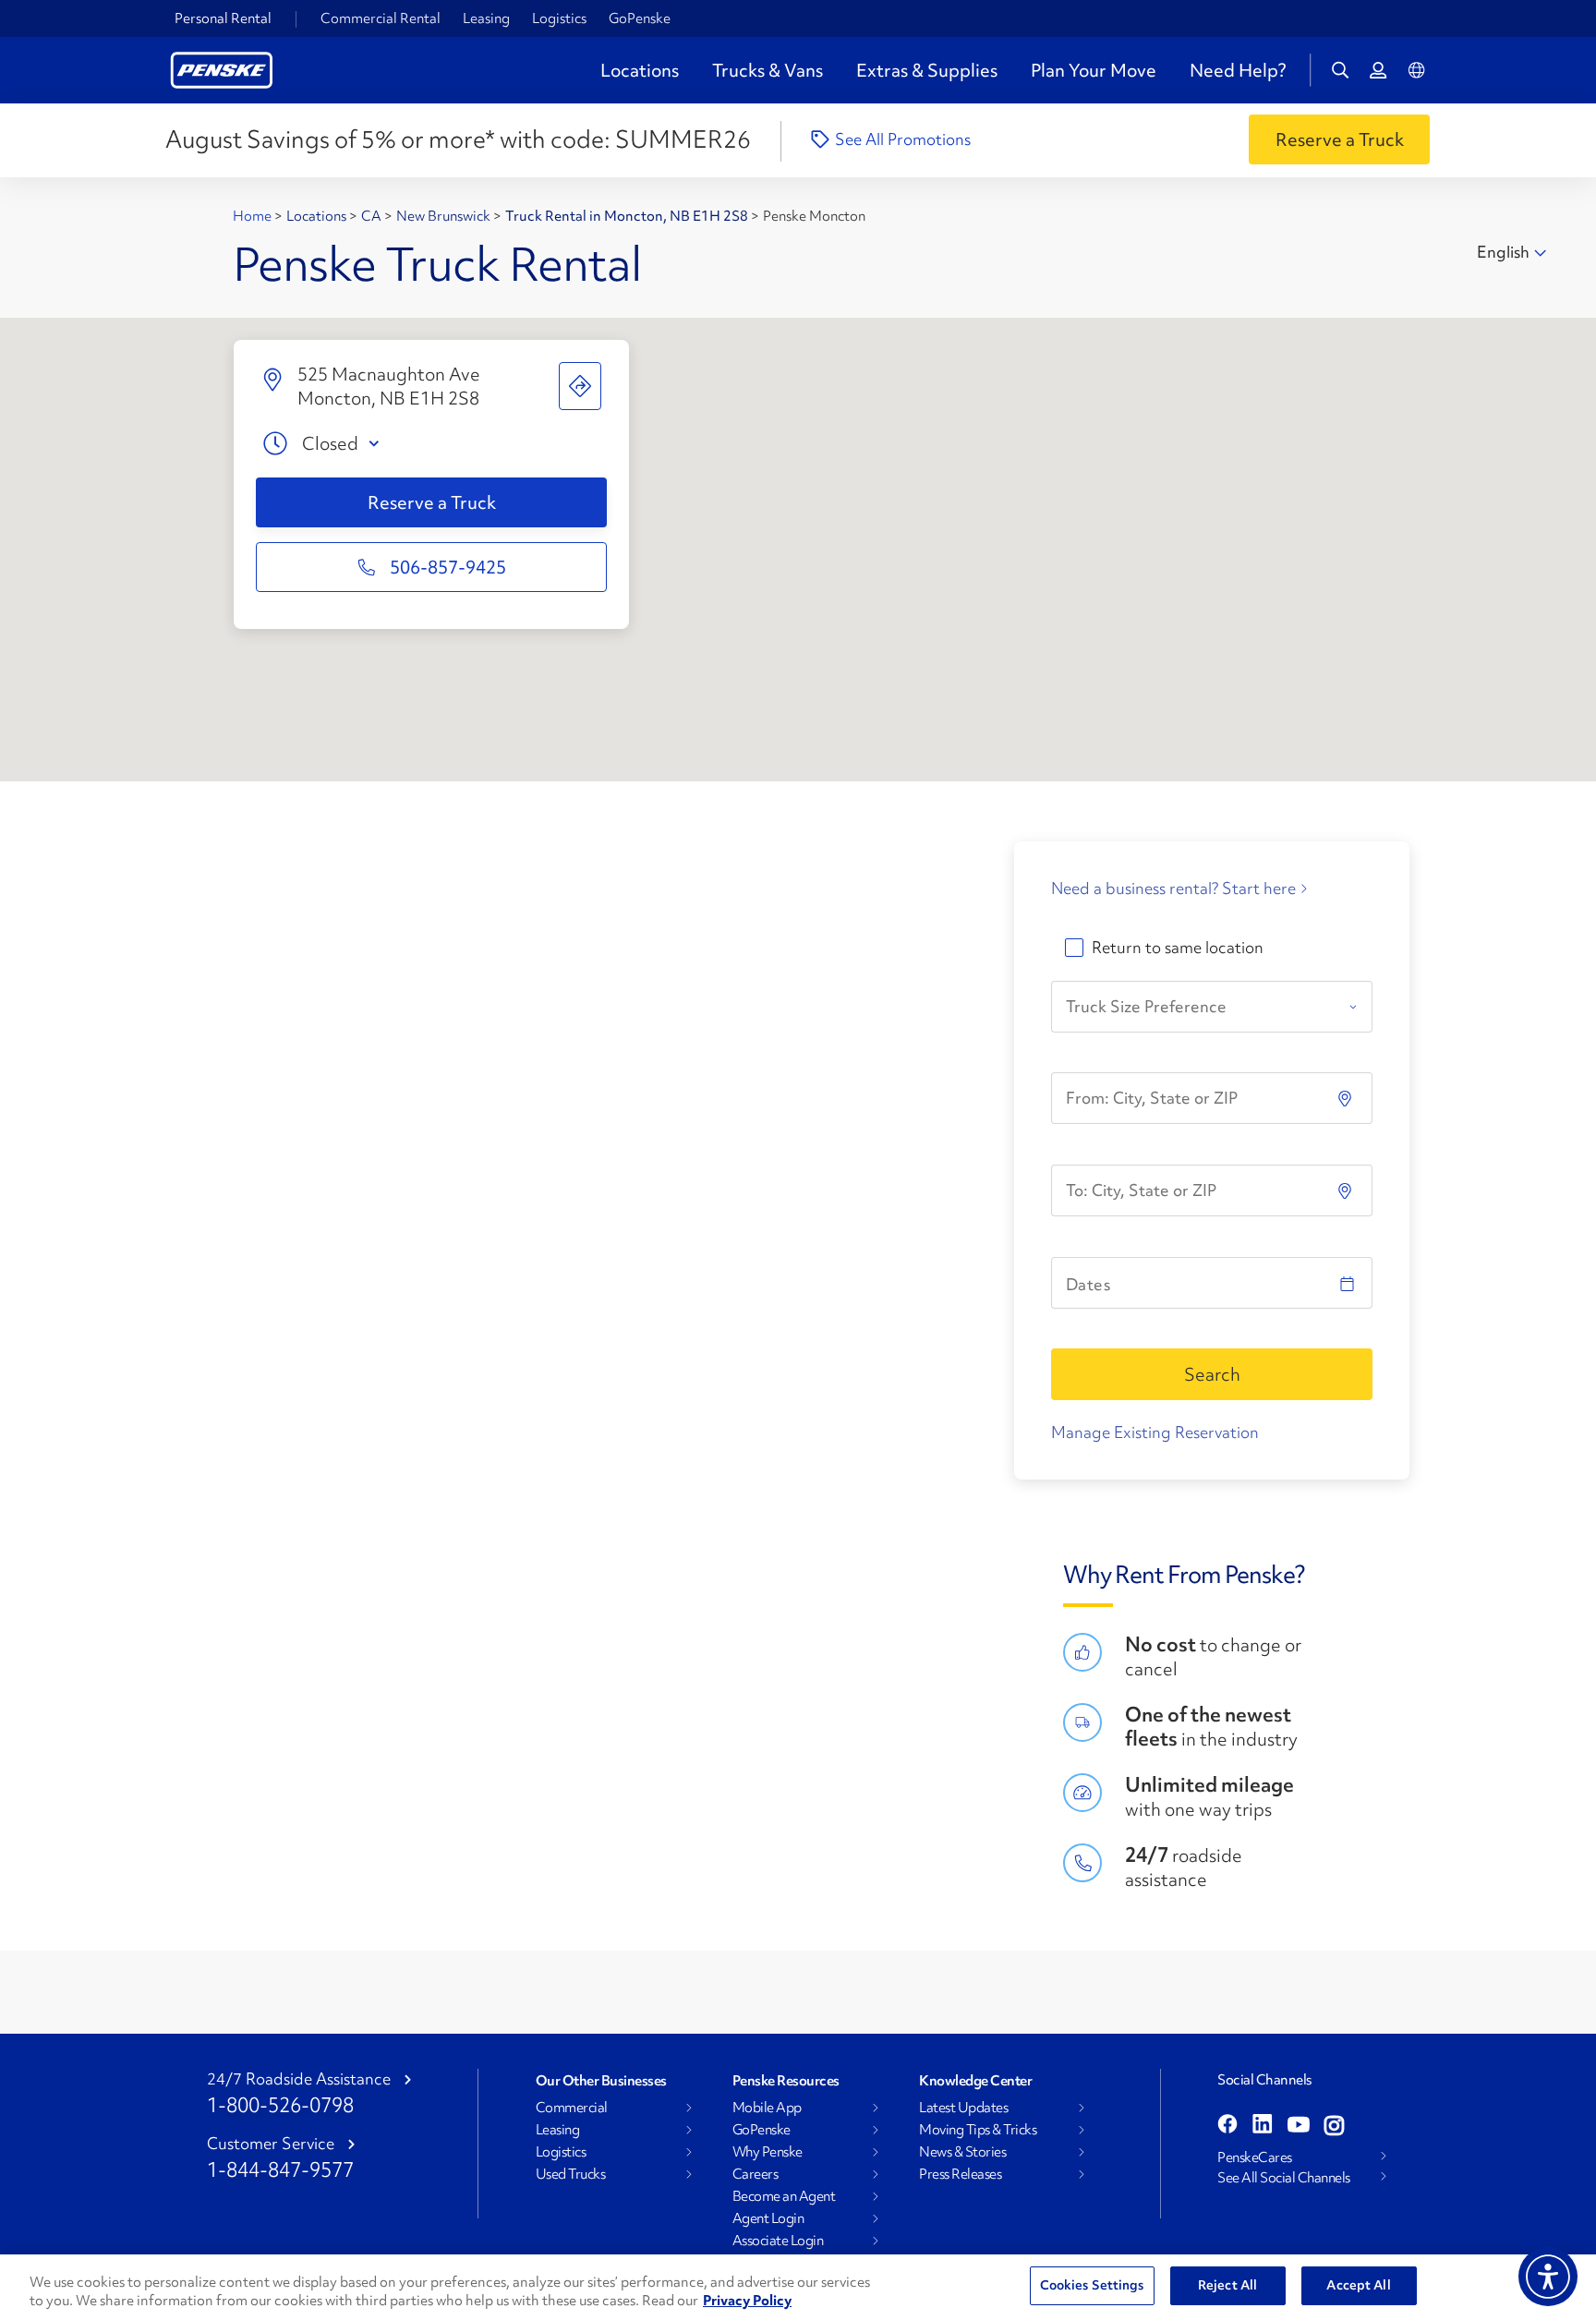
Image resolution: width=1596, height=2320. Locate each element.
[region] (798, 2287)
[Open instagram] (1334, 2126)
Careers (756, 2174)
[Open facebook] (1227, 2126)
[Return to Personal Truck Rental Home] (222, 68)
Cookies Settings (1092, 2285)
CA (373, 216)
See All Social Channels (1284, 2178)
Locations (640, 70)
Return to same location (1178, 948)
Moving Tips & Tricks (978, 2130)
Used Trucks (571, 2174)
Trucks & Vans (768, 70)
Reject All (1227, 2285)
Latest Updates (963, 2108)
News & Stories (962, 2152)
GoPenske (640, 18)
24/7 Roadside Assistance (299, 2079)
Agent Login (768, 2218)
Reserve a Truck (432, 502)
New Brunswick (445, 216)
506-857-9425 (448, 567)
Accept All (1358, 2285)
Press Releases (960, 2174)
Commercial (572, 2108)
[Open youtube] (1299, 2126)
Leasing (486, 18)
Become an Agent (784, 2196)
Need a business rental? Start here (1173, 888)
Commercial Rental (381, 18)
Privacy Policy (747, 2301)
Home (254, 216)
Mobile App (767, 2108)
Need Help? (1238, 70)
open (378, 444)
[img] (1347, 1190)
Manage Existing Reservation (1155, 1432)
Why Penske (768, 2152)
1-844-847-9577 (280, 2170)
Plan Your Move (1094, 70)
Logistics (559, 18)
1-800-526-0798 (280, 2105)
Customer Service (271, 2144)
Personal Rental (223, 18)
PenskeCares (1255, 2157)
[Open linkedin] (1263, 2126)
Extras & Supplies (927, 70)
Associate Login (778, 2241)
